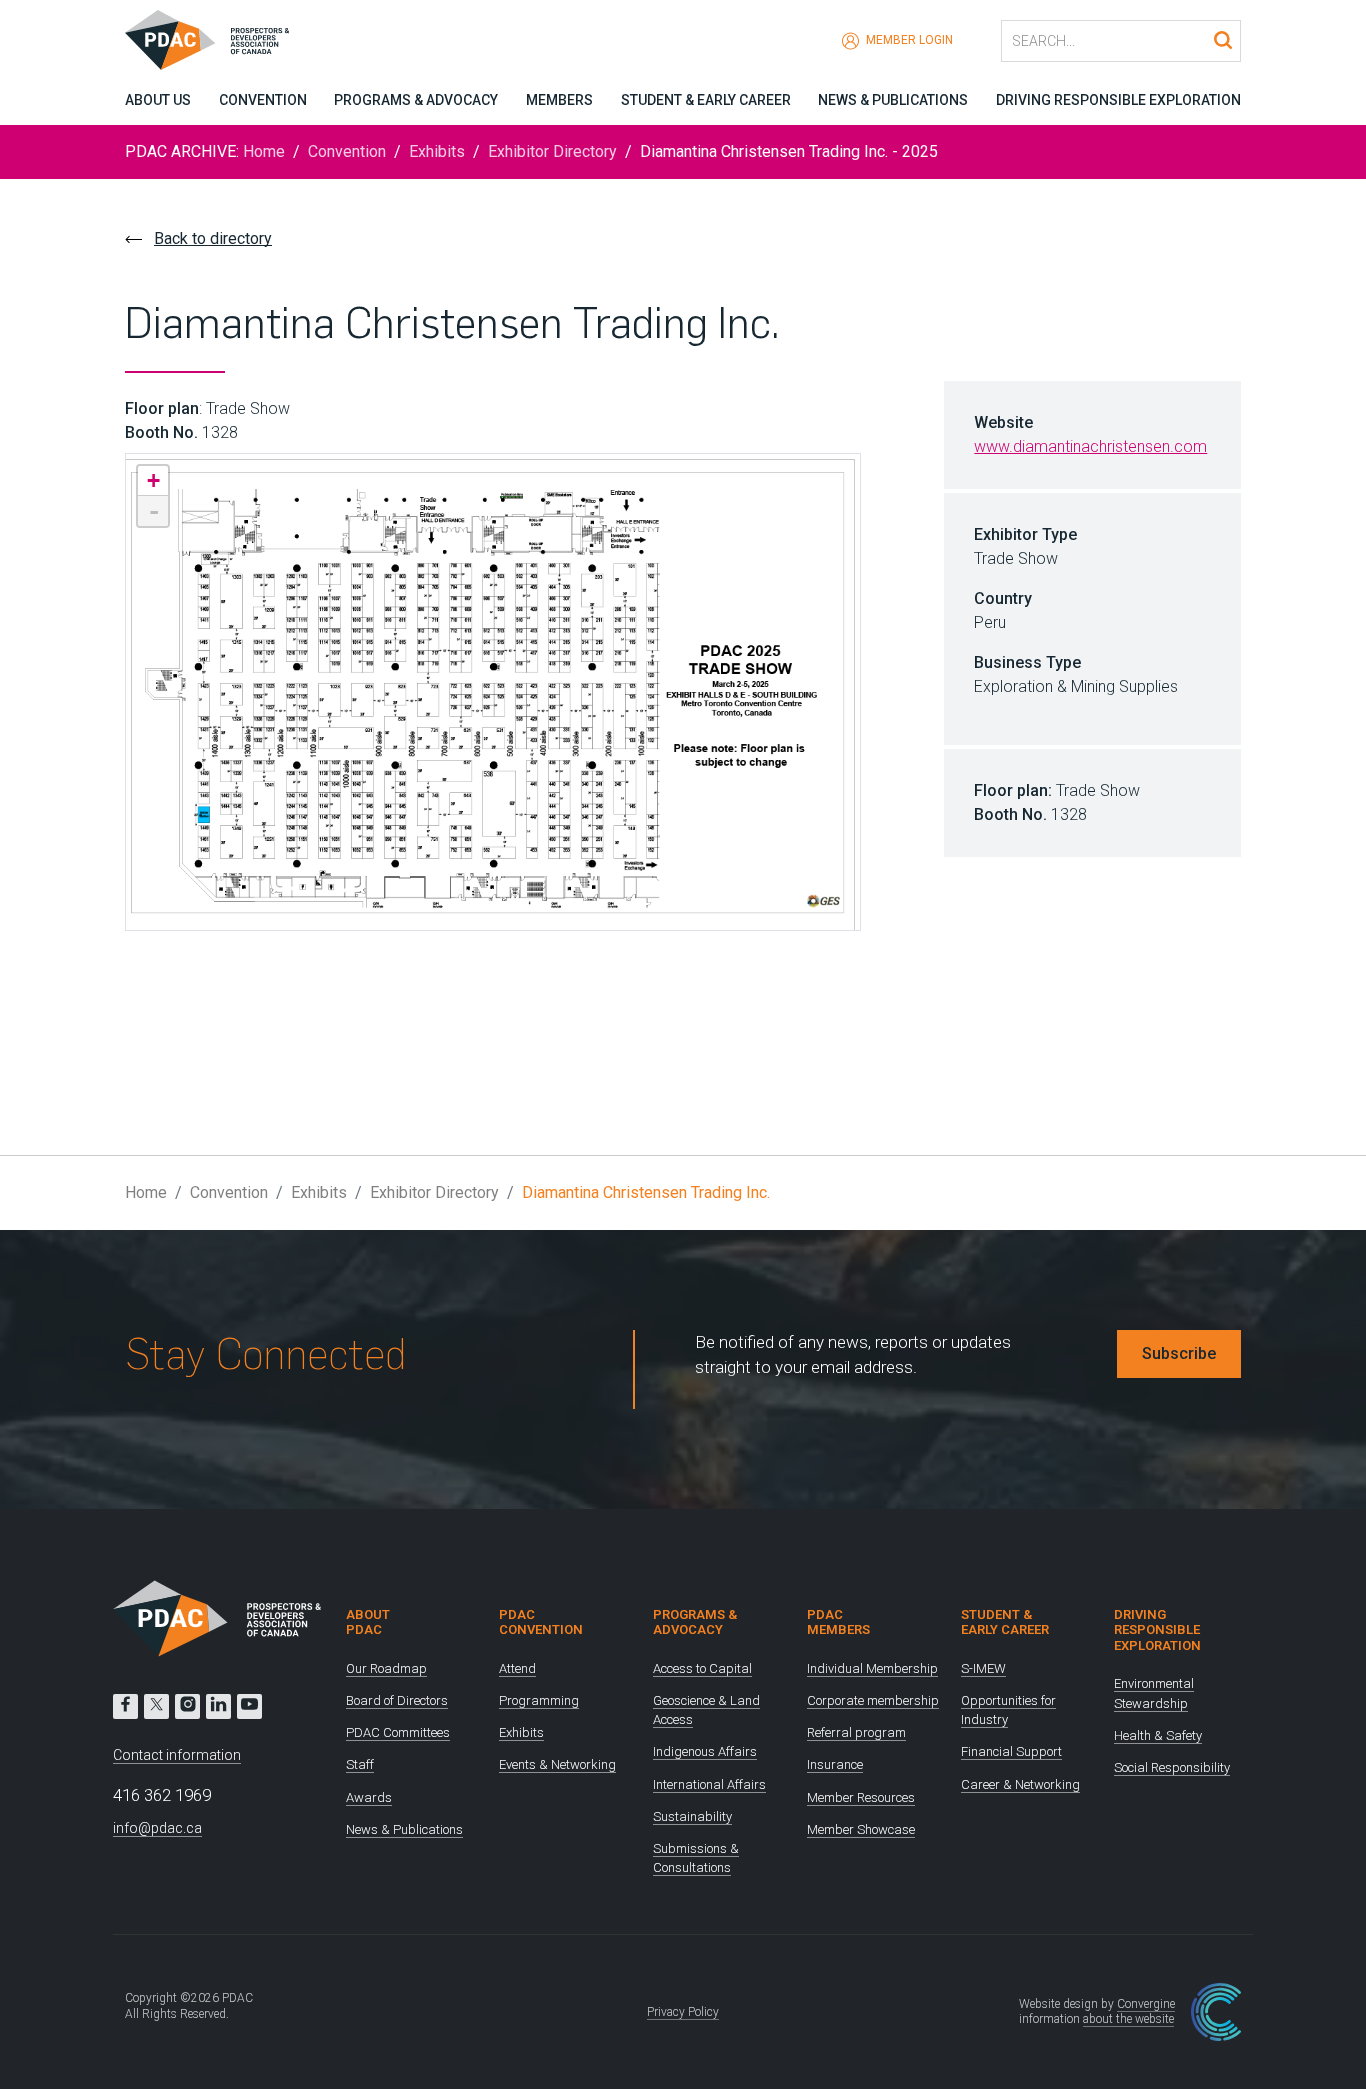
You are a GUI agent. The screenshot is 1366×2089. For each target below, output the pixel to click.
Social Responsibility (1172, 1767)
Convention (263, 100)
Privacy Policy (683, 2012)
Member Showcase (861, 1829)
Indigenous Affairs (705, 1751)
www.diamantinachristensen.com (1090, 446)
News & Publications (893, 100)
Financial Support (1011, 1751)
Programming (539, 1700)
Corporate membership (873, 1700)
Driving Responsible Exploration (1118, 100)
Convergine (1146, 2004)
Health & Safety (1158, 1735)
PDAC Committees (398, 1732)
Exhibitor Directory (552, 151)
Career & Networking (1020, 1784)
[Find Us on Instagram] (187, 1706)
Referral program (856, 1732)
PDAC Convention (541, 1622)
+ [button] (153, 480)
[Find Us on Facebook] (125, 1706)
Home (264, 151)
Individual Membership (872, 1668)
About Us (158, 100)
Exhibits (437, 151)
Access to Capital (702, 1668)
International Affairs (709, 1784)
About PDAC (368, 1622)
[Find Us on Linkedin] (218, 1706)
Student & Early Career (706, 100)
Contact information (177, 1755)
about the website (1128, 2019)
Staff (360, 1764)
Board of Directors (397, 1700)
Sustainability (692, 1816)
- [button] (154, 511)
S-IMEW (983, 1668)
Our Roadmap (386, 1668)
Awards (369, 1797)
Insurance (835, 1764)
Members (559, 100)
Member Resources (861, 1797)
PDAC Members (838, 1622)
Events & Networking (557, 1764)
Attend (517, 1668)
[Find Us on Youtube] (249, 1706)
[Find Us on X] (156, 1706)
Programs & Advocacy (416, 100)
